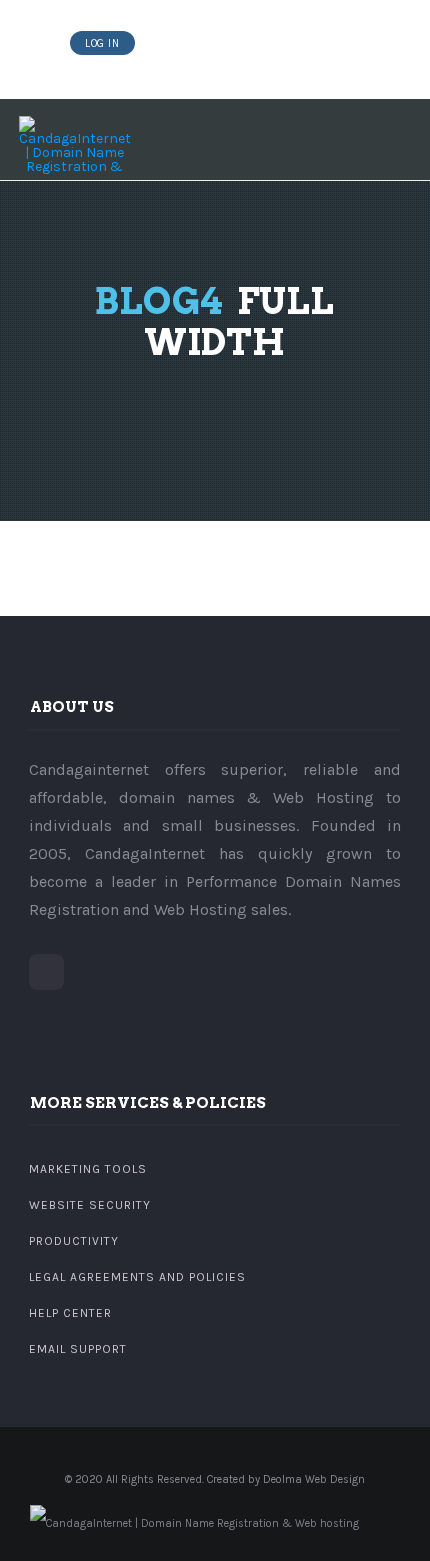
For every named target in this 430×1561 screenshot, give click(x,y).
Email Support (78, 1349)
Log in (102, 43)
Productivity (74, 1241)
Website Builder (259, 44)
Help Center (70, 1313)
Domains (171, 44)
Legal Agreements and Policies (137, 1277)
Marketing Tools (88, 1169)
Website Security (90, 1205)
